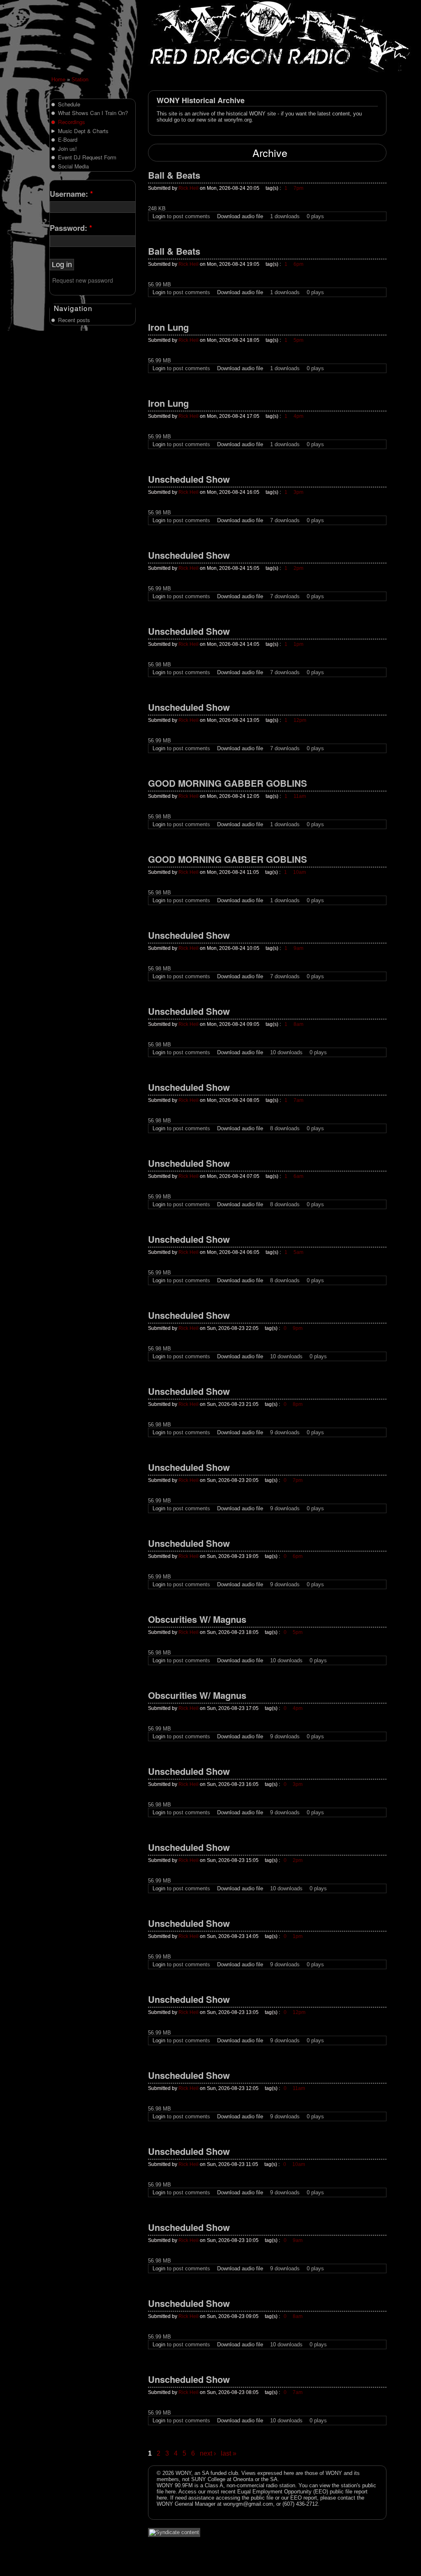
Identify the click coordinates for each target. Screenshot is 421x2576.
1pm (298, 644)
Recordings (72, 122)
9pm (298, 1328)
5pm (298, 340)
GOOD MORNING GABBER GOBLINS (228, 784)
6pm (298, 264)
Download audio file (240, 216)
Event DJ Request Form (87, 157)
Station (80, 79)
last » (229, 2453)
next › (208, 2453)
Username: (71, 194)
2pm (298, 568)
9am (298, 948)
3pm (298, 492)
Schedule (69, 104)
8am (298, 1024)
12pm (300, 720)
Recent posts (74, 320)
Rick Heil (189, 188)
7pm (298, 188)
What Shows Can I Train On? (93, 113)
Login (159, 216)
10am (300, 872)
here (170, 2492)
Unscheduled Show (189, 480)
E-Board (68, 139)
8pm (298, 1404)
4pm (298, 416)
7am (298, 1100)
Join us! (67, 149)
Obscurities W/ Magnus (197, 1620)
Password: (71, 228)
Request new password (83, 280)
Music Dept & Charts (83, 131)
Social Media (73, 166)
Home (58, 79)
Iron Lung (168, 328)
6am (298, 1176)
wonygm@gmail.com (248, 2504)
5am (298, 1252)
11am (300, 796)
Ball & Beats (174, 176)
